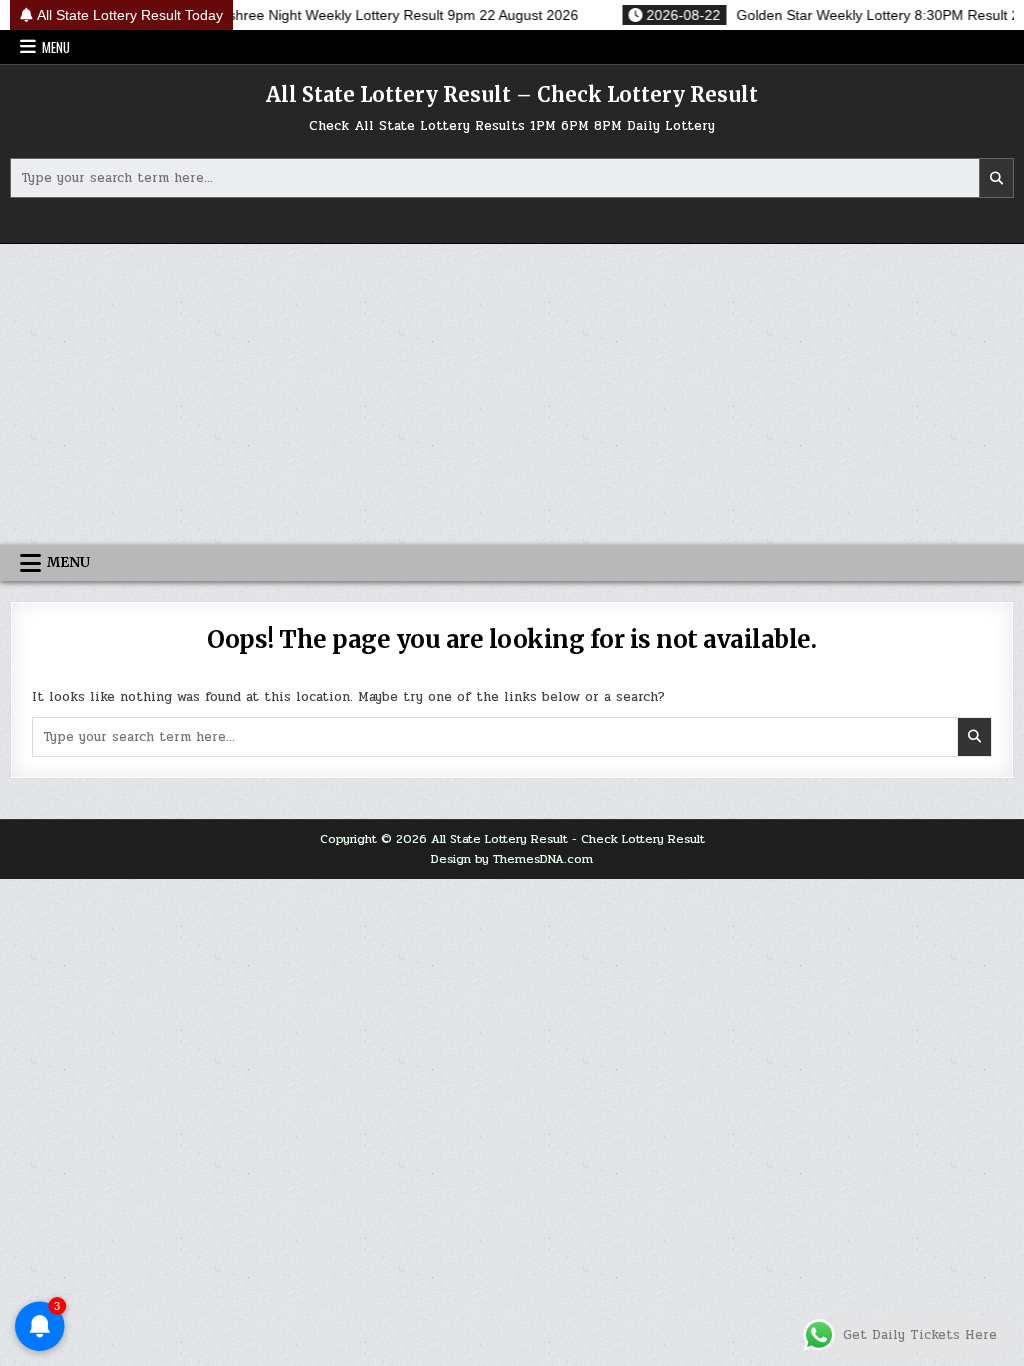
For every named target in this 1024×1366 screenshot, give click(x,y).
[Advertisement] (512, 394)
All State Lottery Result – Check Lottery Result (512, 94)
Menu (56, 47)
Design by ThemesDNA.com (512, 859)
